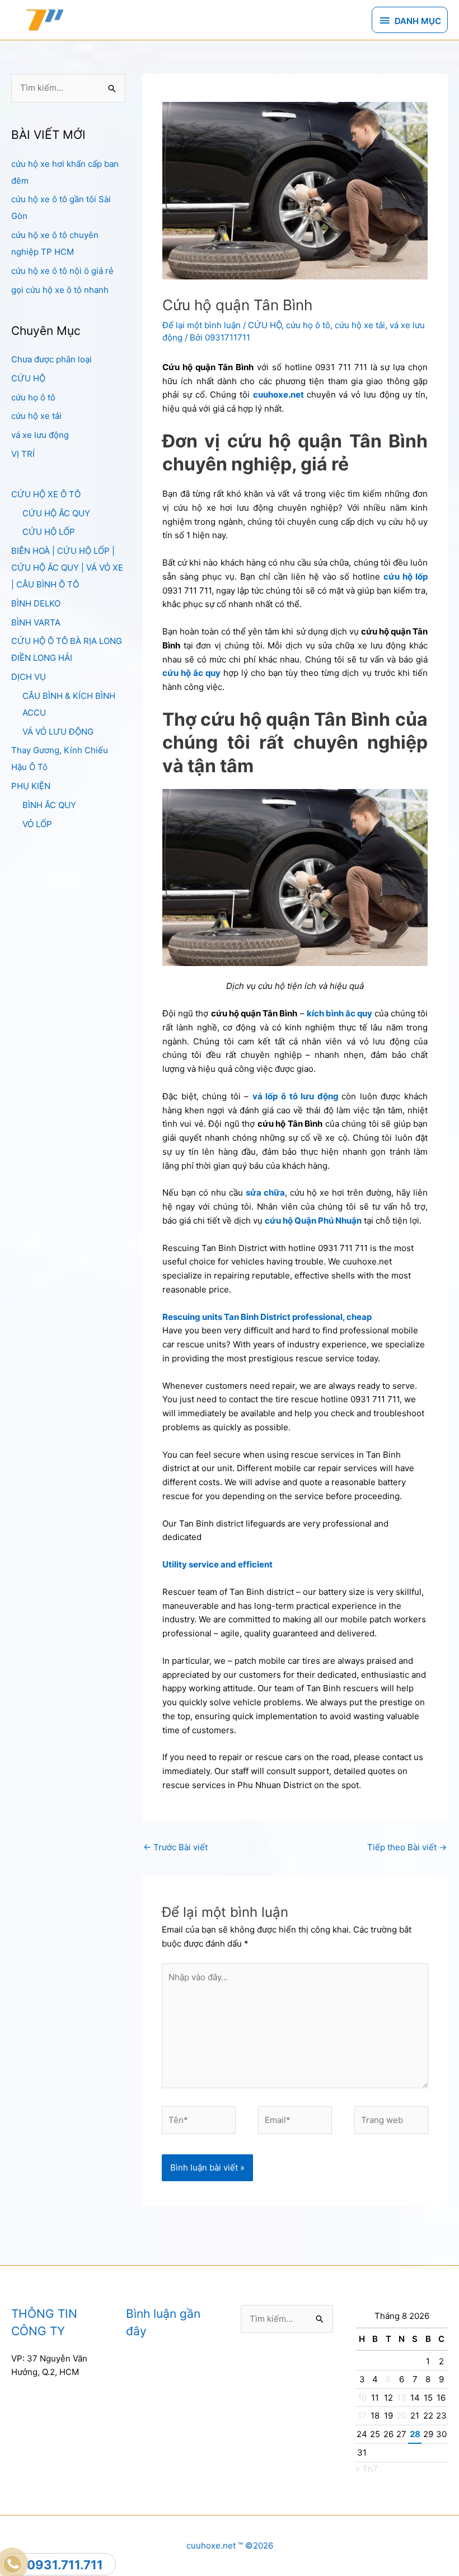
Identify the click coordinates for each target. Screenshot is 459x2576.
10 (362, 2398)
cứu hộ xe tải (36, 416)
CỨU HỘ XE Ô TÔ (46, 494)
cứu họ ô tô (33, 397)
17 (362, 2416)
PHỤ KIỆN (31, 786)
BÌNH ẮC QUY (49, 805)
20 (401, 2416)
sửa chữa (265, 1193)
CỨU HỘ (28, 378)
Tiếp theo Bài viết (407, 1847)
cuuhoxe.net (278, 395)
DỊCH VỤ (29, 677)
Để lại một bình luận (202, 325)
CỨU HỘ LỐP (49, 532)
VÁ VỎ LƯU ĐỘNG (58, 732)
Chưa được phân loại (51, 359)
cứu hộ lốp (406, 577)
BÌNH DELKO (36, 603)
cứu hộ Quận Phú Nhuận (313, 1221)
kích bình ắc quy (340, 1013)
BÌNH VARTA (36, 622)
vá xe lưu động (40, 435)
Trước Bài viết (175, 1847)
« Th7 (367, 2469)
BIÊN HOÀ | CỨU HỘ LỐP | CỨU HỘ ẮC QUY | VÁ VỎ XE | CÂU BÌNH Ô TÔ (67, 568)
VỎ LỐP (37, 824)
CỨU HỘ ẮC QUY (56, 513)
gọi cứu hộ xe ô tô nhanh (60, 290)
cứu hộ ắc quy (191, 673)
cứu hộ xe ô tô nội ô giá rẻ (62, 271)
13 (402, 2398)
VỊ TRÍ (23, 454)
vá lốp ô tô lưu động (296, 1096)
